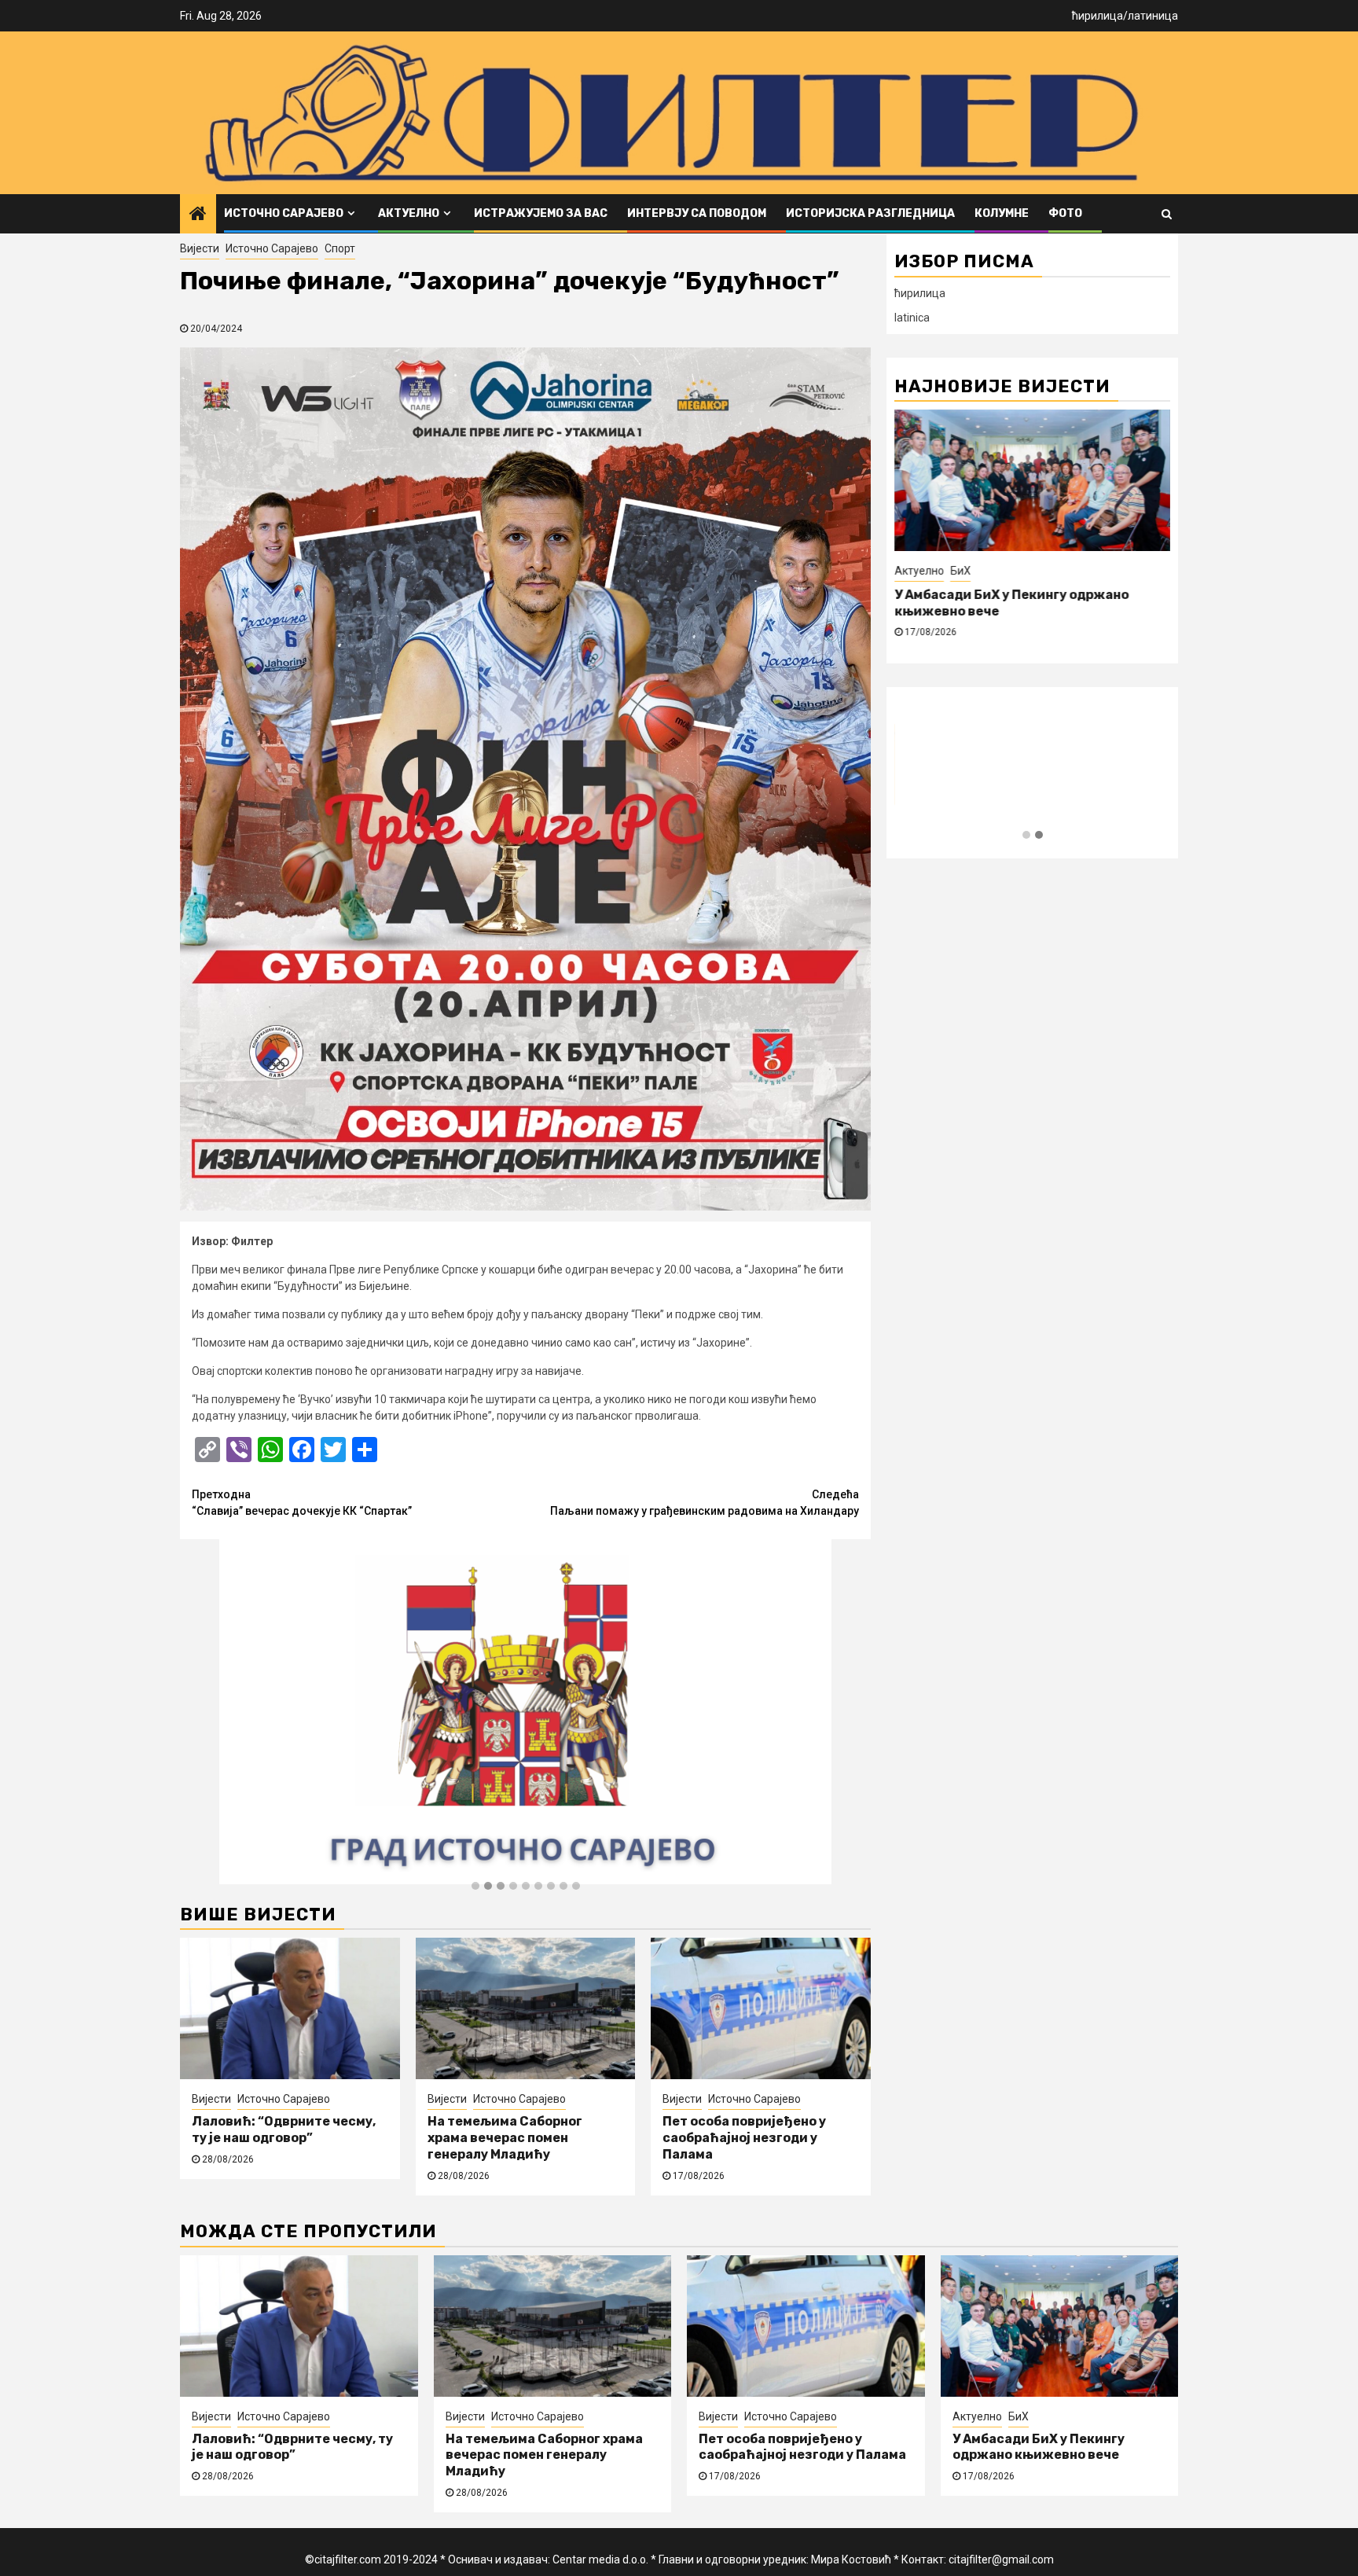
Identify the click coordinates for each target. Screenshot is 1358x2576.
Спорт (340, 248)
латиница (1153, 16)
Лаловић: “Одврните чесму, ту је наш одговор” (284, 2130)
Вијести (200, 248)
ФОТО (1065, 213)
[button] (475, 1887)
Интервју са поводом (697, 213)
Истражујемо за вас (541, 213)
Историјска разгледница (870, 213)
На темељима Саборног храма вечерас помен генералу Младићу (505, 2138)
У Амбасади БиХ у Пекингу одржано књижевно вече (1039, 2447)
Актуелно (409, 213)
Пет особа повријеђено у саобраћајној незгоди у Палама (744, 2138)
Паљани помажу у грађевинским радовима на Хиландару (705, 1503)
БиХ (960, 571)
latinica (912, 318)
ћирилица (1097, 16)
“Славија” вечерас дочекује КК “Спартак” (302, 1503)
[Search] (1167, 214)
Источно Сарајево (284, 213)
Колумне (1002, 213)
